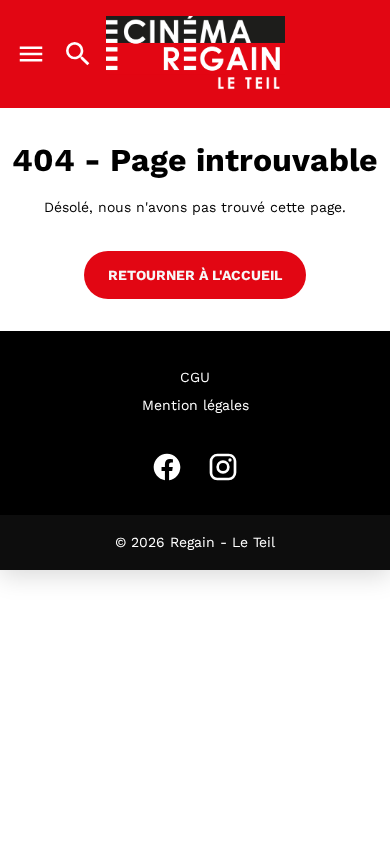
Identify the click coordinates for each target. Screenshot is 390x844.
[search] (78, 54)
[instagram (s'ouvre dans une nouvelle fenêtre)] (223, 467)
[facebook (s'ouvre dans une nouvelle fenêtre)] (167, 467)
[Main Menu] (31, 54)
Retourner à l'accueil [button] (195, 275)
